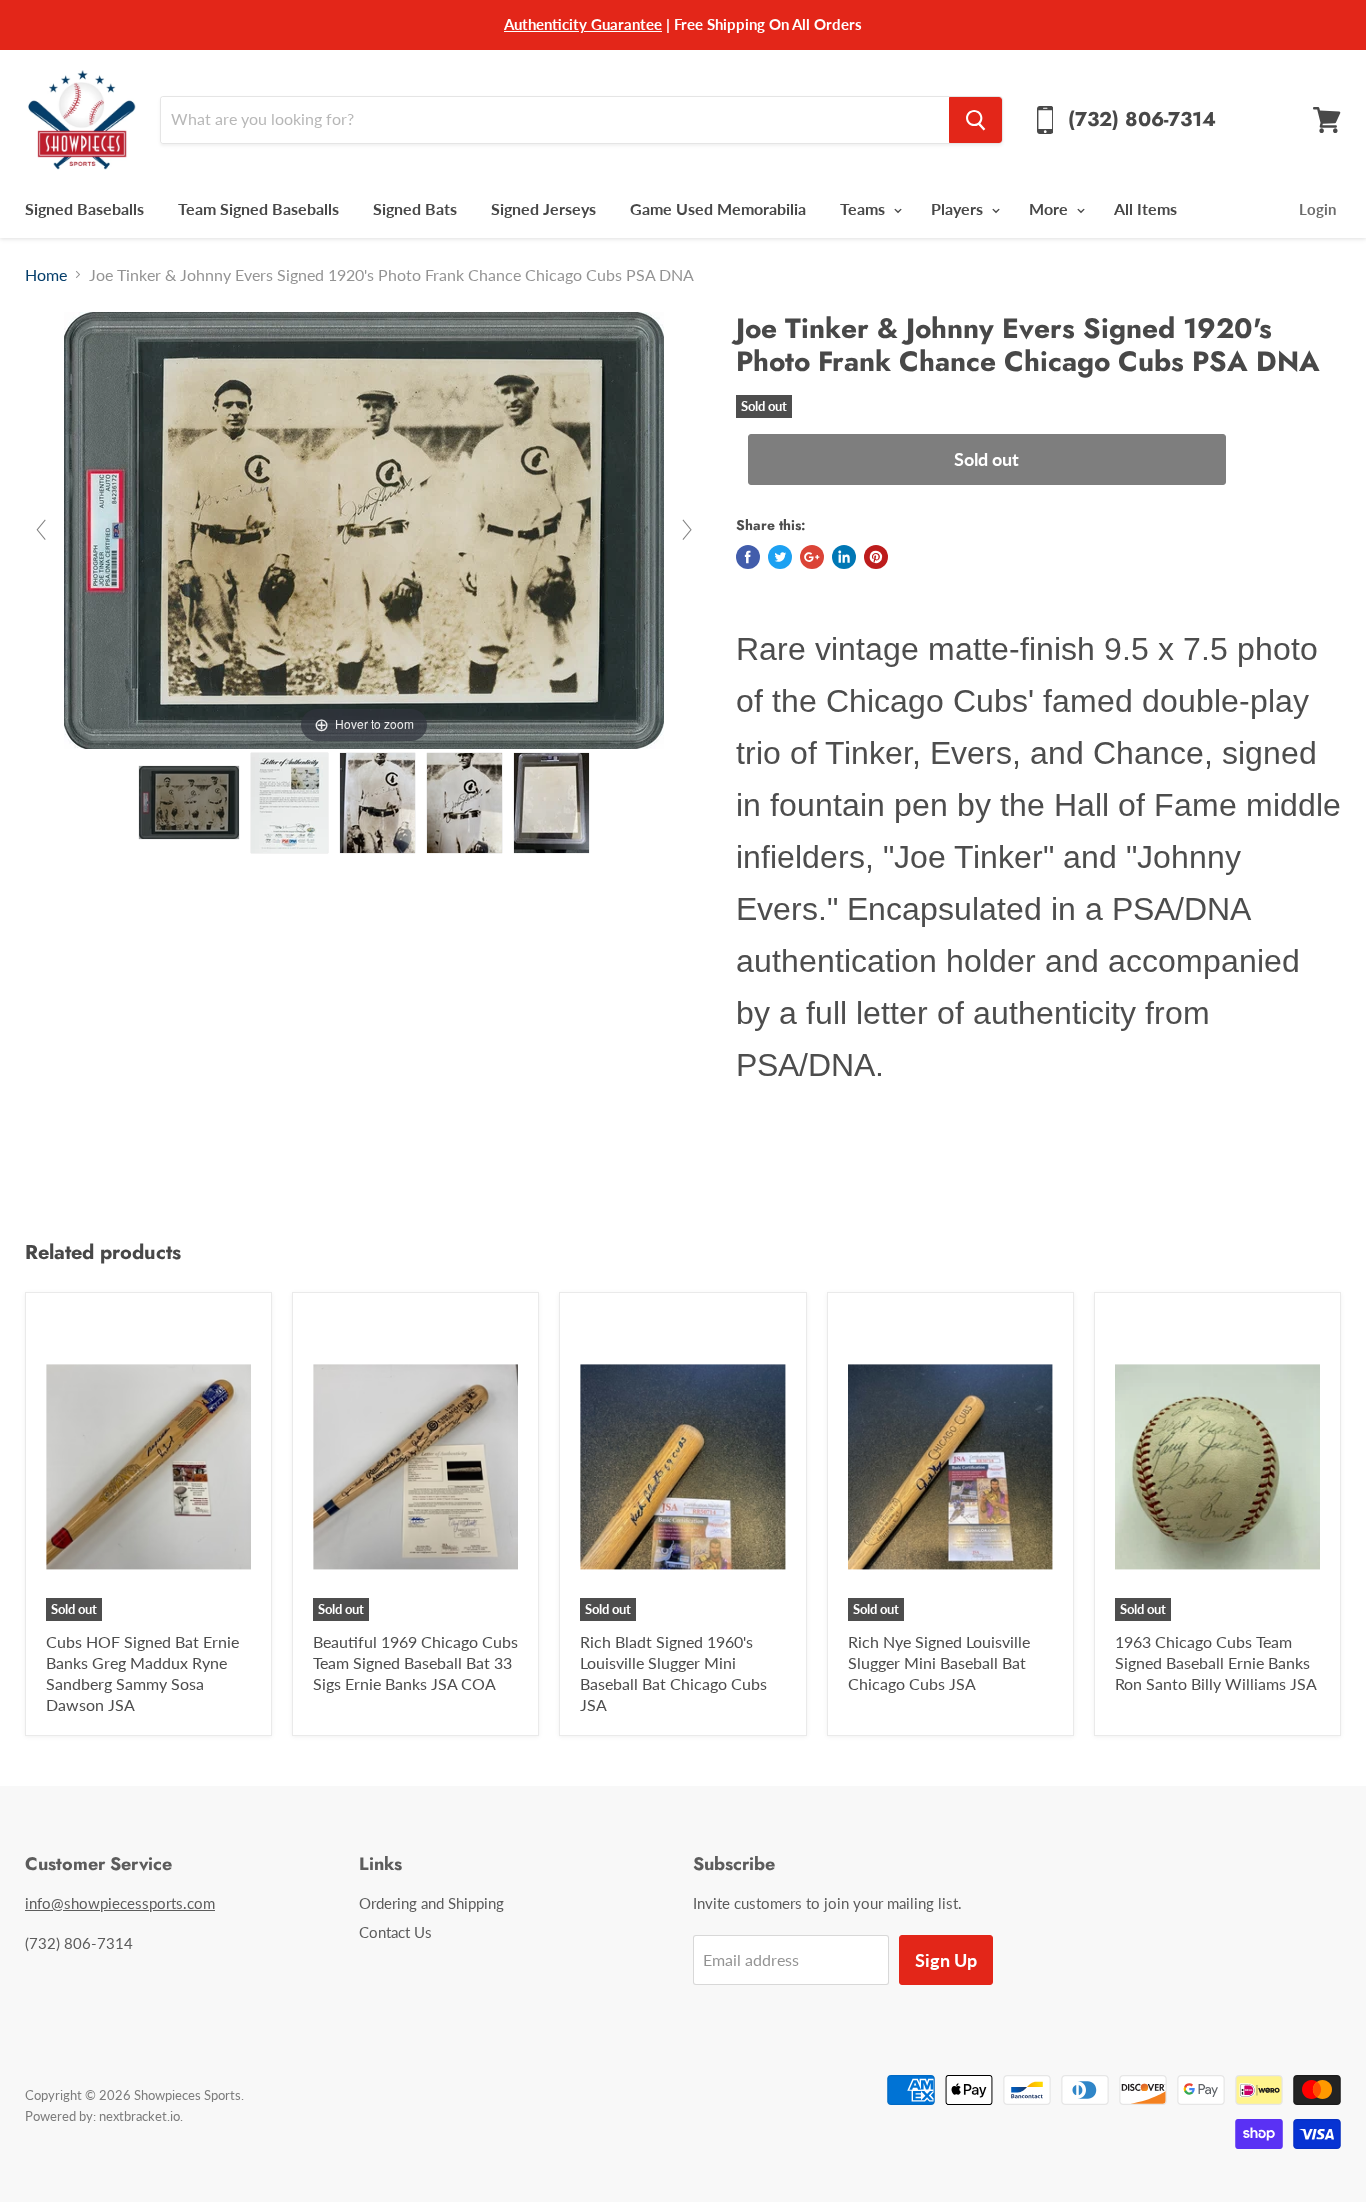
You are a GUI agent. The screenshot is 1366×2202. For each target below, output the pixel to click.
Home (46, 275)
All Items (1145, 208)
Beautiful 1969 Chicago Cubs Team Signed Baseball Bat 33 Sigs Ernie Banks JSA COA (415, 1662)
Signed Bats (415, 208)
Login (1317, 209)
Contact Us (395, 1932)
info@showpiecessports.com (120, 1903)
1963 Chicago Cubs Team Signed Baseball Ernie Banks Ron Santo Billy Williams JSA (1216, 1662)
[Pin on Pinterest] (876, 557)
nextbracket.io (139, 2116)
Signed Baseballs (84, 208)
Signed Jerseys (543, 208)
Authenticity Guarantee (583, 24)
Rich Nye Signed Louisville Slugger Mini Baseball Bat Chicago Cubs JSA (939, 1662)
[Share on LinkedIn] (844, 557)
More (1050, 208)
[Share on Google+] (812, 557)
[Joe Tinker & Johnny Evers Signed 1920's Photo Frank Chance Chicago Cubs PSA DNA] (189, 802)
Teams (864, 208)
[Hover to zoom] (364, 527)
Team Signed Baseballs (258, 208)
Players (959, 208)
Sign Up (946, 1960)
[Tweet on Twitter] (780, 557)
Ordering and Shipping (431, 1903)
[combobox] (554, 120)
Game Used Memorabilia (718, 208)
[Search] (975, 120)
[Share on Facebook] (748, 557)
